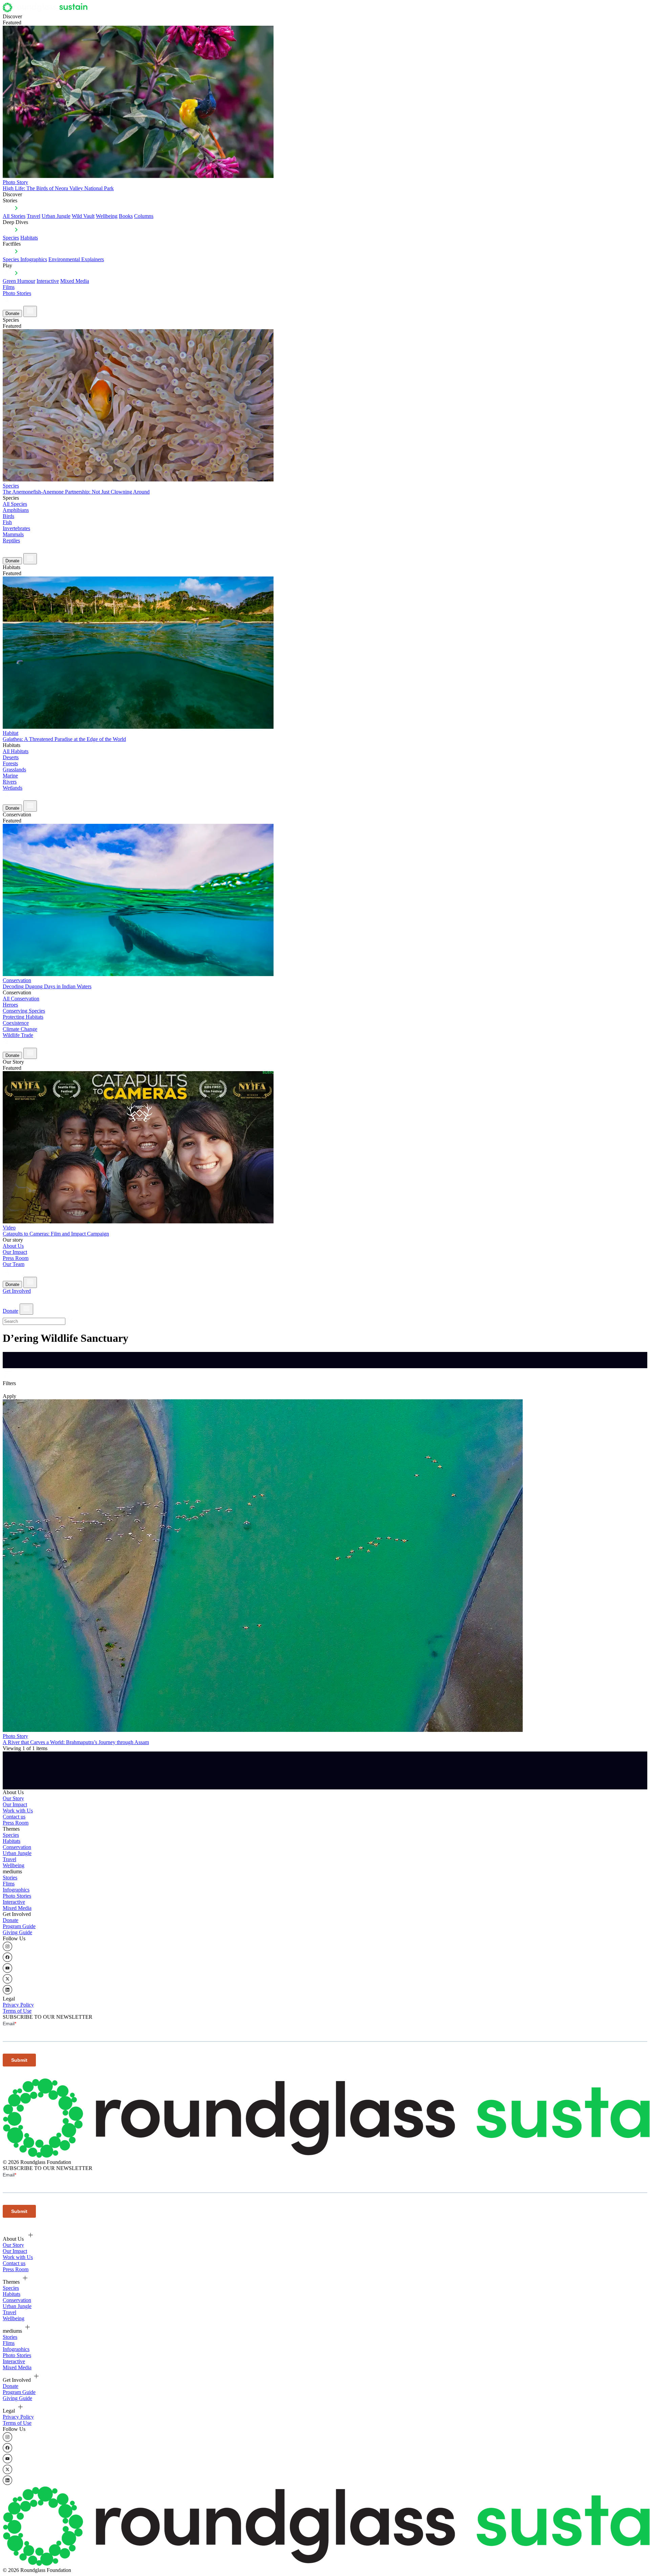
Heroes (10, 1005)
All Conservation (21, 999)
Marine (10, 776)
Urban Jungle (56, 216)
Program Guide (19, 1926)
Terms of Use (17, 2011)
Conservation (17, 1847)
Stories (10, 1878)
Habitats (29, 238)
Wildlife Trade (18, 1035)
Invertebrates (16, 528)
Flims (9, 1884)
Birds (8, 516)
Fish (7, 522)
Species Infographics (25, 259)
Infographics (16, 1890)
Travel (34, 216)
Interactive (48, 281)
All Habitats (16, 751)
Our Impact (15, 1252)
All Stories (14, 216)
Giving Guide (17, 1932)
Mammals (13, 534)
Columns (144, 216)
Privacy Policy (18, 2005)
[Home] (47, 10)
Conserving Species (24, 1011)
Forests (10, 763)
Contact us (14, 1817)
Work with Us (18, 1811)
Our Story (13, 1798)
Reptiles (11, 540)
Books (126, 216)
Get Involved (17, 1291)
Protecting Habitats (23, 1017)
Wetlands (13, 788)
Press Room (16, 1258)
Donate (12, 313)
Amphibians (16, 510)
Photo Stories (17, 293)
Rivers (10, 782)
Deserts (11, 757)
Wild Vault (83, 216)
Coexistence (16, 1023)
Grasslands (14, 770)
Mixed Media (75, 281)
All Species (15, 504)
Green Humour (19, 281)
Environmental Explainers (76, 259)
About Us (13, 1246)
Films (9, 287)
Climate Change (20, 1029)
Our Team (14, 1264)
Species (11, 238)
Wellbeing (107, 216)
